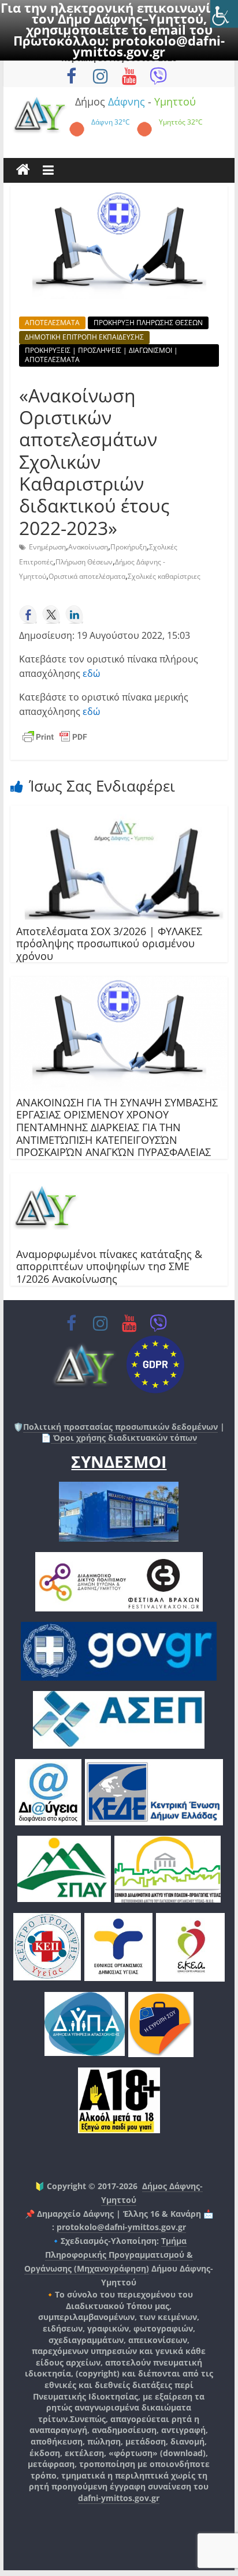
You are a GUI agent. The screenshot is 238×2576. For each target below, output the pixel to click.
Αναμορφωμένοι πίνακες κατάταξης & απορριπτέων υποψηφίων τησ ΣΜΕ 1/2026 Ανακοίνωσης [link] (109, 1266)
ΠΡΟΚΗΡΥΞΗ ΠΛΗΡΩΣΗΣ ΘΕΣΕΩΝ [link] (148, 323)
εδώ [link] (91, 673)
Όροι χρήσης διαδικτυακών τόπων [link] (124, 1438)
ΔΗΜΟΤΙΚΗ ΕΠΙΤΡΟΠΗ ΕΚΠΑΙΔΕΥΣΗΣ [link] (84, 337)
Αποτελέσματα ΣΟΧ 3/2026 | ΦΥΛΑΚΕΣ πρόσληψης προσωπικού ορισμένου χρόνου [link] (109, 944)
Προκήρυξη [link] (129, 547)
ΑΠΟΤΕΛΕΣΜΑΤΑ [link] (52, 323)
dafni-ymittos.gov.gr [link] (119, 2498)
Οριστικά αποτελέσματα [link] (87, 576)
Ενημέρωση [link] (47, 547)
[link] (224, 14)
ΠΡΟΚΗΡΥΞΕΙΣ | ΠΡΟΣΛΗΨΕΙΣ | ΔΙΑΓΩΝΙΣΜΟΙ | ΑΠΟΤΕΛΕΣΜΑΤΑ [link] (101, 355)
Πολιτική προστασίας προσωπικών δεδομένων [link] (120, 1427)
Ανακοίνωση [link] (88, 547)
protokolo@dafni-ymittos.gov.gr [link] (149, 46)
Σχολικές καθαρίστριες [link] (164, 576)
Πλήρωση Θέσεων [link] (84, 562)
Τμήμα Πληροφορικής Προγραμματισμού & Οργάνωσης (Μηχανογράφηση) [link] (109, 2255)
